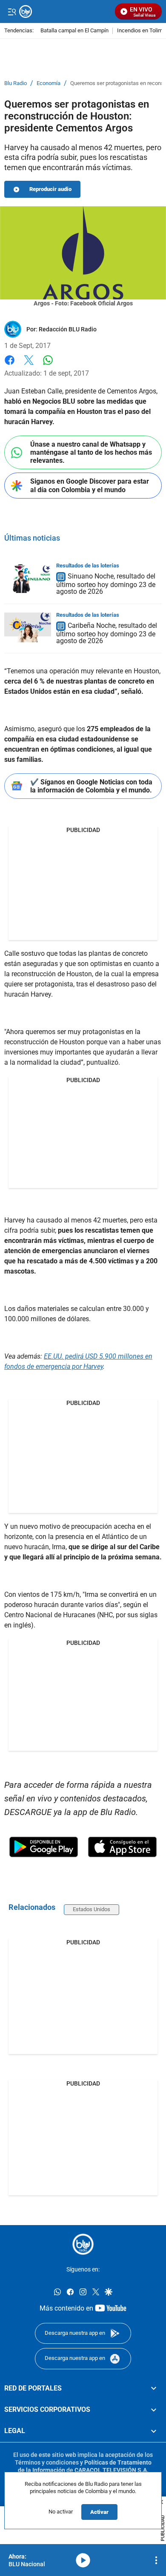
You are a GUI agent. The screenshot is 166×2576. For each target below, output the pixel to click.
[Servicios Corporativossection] (154, 2410)
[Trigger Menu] (12, 11)
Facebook (10, 365)
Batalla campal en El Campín (74, 31)
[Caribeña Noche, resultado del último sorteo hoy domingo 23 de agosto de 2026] (28, 627)
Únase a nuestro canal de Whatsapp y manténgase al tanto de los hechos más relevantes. (91, 452)
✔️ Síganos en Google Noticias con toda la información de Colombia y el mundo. (91, 786)
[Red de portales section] (154, 2388)
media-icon (83, 2560)
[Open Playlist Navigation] (156, 2560)
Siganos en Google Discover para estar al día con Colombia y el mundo (90, 485)
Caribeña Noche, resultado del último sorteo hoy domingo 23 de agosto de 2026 (107, 633)
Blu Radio (16, 83)
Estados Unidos (92, 1909)
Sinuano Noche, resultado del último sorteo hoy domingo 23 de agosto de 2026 (106, 584)
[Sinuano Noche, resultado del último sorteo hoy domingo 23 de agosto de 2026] (28, 578)
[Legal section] (154, 2431)
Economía (49, 83)
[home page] (83, 2244)
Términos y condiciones (47, 2462)
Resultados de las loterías (88, 566)
